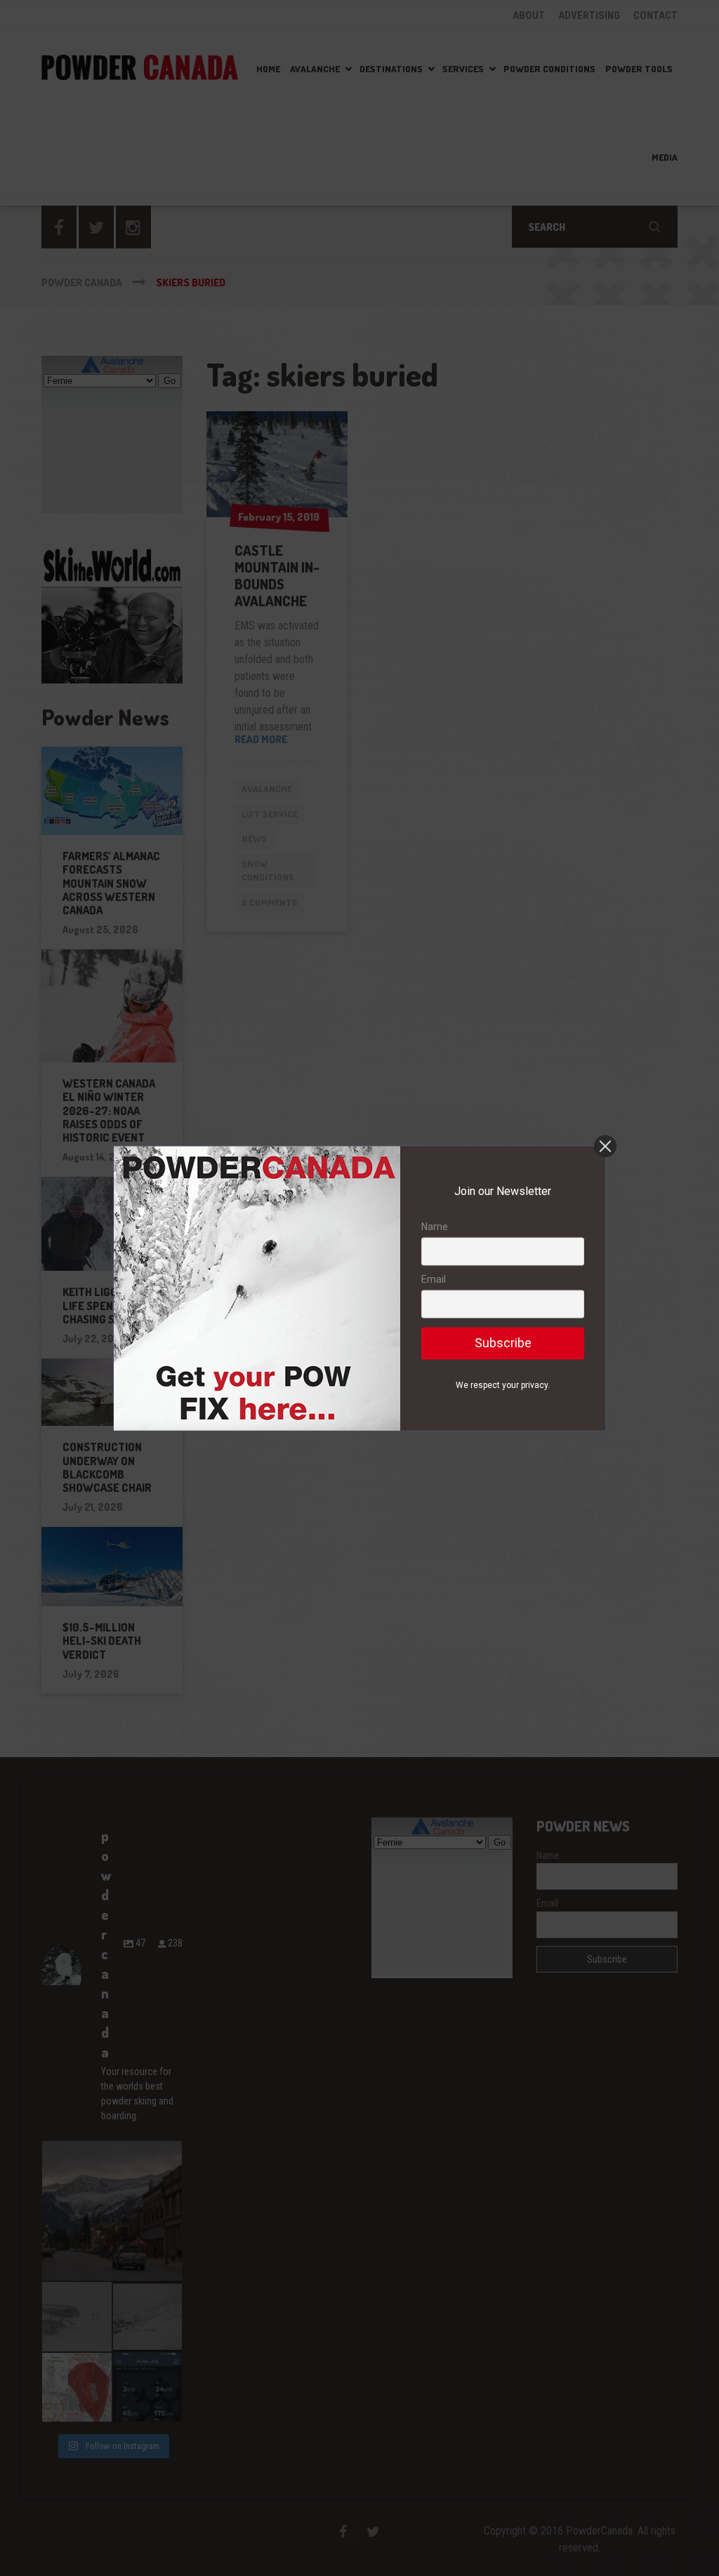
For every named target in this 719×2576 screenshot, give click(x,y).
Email (434, 1280)
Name (435, 1227)
